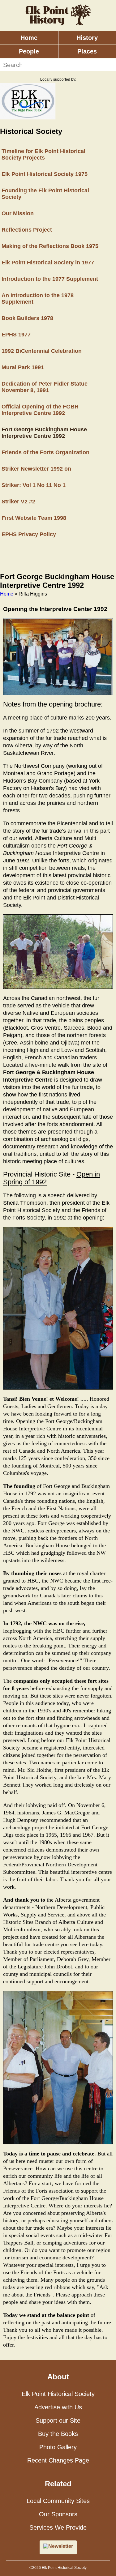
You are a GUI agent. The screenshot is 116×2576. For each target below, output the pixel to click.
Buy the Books (58, 2434)
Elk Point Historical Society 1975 (45, 174)
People (29, 51)
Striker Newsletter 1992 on (36, 469)
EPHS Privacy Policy (29, 534)
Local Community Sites (58, 2501)
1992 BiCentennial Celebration (42, 351)
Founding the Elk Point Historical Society (45, 194)
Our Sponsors (58, 2514)
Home (29, 38)
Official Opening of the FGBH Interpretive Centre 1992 (40, 410)
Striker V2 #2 (18, 502)
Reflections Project (27, 230)
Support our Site (58, 2420)
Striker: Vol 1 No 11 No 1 (34, 485)
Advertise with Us (58, 2407)
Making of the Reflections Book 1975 (50, 246)
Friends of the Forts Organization (45, 452)
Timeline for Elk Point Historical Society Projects (43, 154)
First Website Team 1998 (34, 518)
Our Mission (18, 213)
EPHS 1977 (16, 335)
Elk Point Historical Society (58, 2394)
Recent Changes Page (58, 2460)
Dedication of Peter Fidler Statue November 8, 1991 (45, 387)
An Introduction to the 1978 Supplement (38, 299)
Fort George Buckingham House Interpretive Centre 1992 (44, 433)
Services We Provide (58, 2527)
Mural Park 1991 (23, 367)
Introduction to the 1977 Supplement (50, 279)
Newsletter (61, 2546)
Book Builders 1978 (27, 318)
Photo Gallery (58, 2447)
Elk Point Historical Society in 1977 (48, 263)
